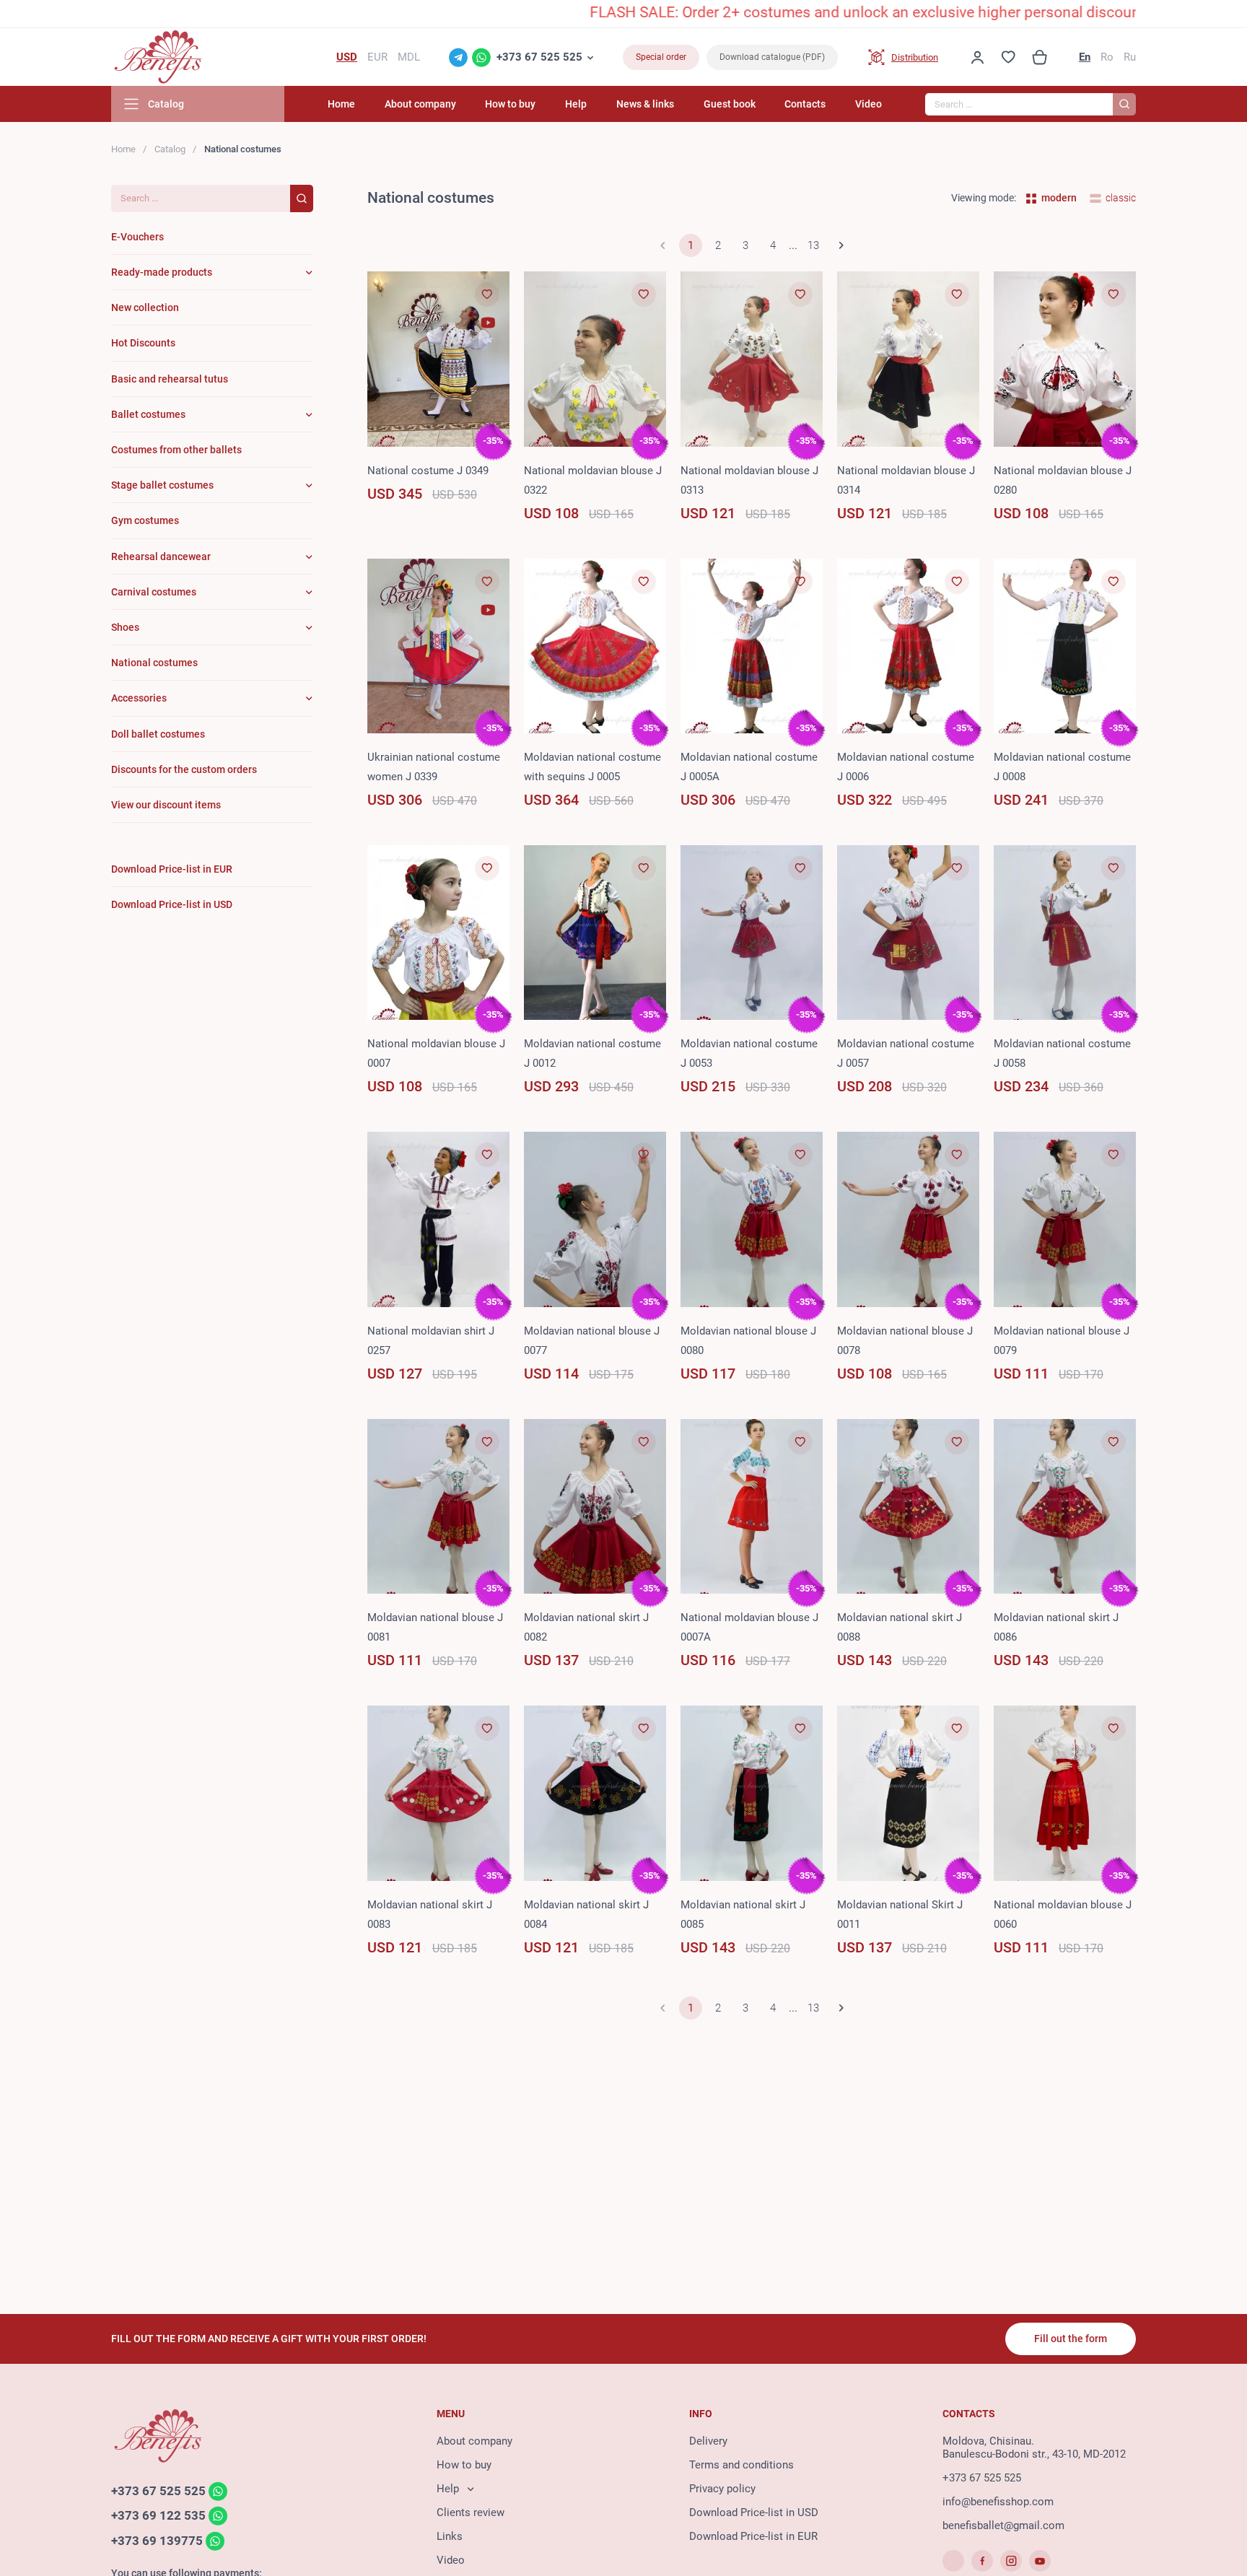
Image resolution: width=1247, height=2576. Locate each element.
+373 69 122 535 (158, 2516)
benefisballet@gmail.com (1003, 2525)
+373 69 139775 (157, 2541)
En (1085, 57)
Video (868, 104)
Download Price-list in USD (754, 2512)
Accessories (139, 698)
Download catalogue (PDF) (772, 57)
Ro (1107, 57)
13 (813, 245)
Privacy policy (722, 2489)
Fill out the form (1071, 2339)
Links (450, 2536)
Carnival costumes (154, 592)
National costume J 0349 (428, 471)
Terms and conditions (741, 2465)
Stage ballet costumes (162, 485)
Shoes (125, 627)
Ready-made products (162, 272)
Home (341, 104)
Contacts (805, 104)
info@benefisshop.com (998, 2502)
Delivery (708, 2441)
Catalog (170, 149)
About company (420, 104)
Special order (661, 57)
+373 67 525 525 (539, 57)
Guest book (730, 104)
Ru (1130, 57)
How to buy (510, 104)
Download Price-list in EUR (753, 2536)
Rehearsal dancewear (161, 556)
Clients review (471, 2512)
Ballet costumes (148, 414)
